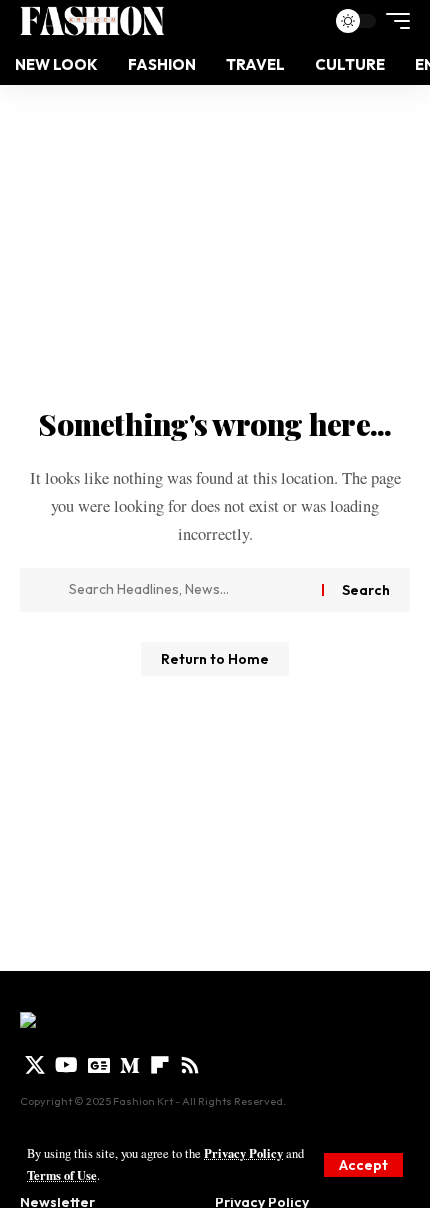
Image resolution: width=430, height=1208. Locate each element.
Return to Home (215, 659)
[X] (35, 1065)
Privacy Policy (243, 1153)
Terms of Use (62, 1175)
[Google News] (99, 1065)
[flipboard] (160, 1065)
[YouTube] (66, 1065)
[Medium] (130, 1065)
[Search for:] (188, 590)
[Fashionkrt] (92, 21)
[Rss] (190, 1065)
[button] (363, 1165)
